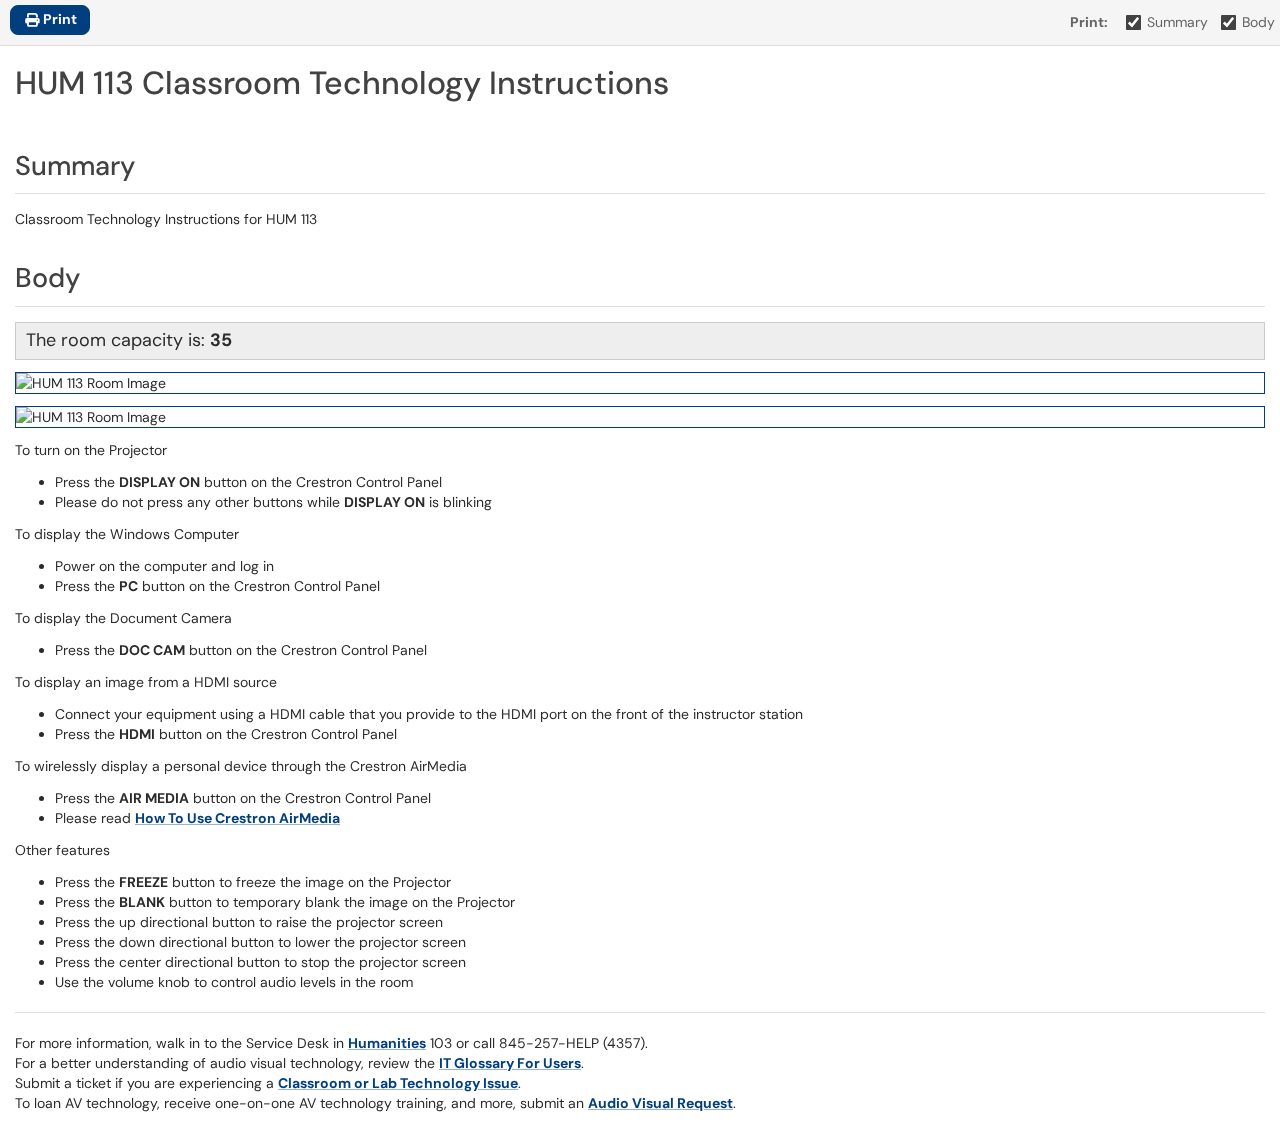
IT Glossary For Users (510, 1063)
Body (1258, 22)
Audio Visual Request (660, 1103)
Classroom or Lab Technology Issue (398, 1083)
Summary (1177, 22)
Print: (1089, 22)
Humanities (387, 1043)
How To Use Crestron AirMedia (237, 818)
